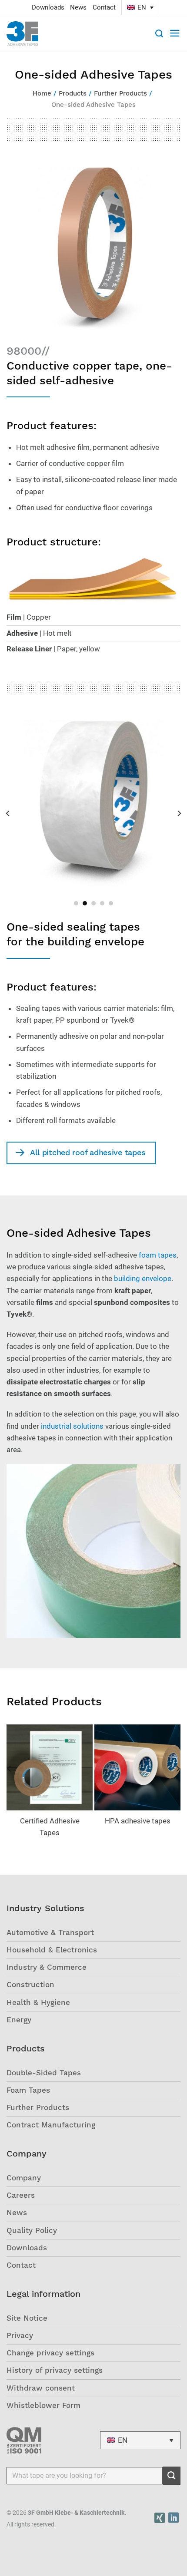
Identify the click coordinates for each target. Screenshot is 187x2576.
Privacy (20, 2335)
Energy (19, 2020)
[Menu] (175, 33)
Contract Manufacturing (51, 2125)
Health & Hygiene (38, 2002)
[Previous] (8, 813)
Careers (21, 2195)
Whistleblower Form (43, 2405)
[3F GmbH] (27, 34)
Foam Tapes (28, 2090)
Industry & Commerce (47, 1967)
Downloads (48, 7)
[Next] (179, 813)
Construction (30, 1985)
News (78, 7)
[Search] (159, 33)
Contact (104, 7)
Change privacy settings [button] (50, 2353)
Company (24, 2178)
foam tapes (158, 1255)
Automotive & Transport (50, 1932)
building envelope (143, 1278)
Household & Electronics (52, 1950)
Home (42, 93)
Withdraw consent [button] (41, 2388)
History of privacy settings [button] (55, 2370)
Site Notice (27, 2318)
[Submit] (172, 2476)
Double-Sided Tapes (44, 2073)
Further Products (38, 2107)
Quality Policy (32, 2230)
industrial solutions (72, 1426)
